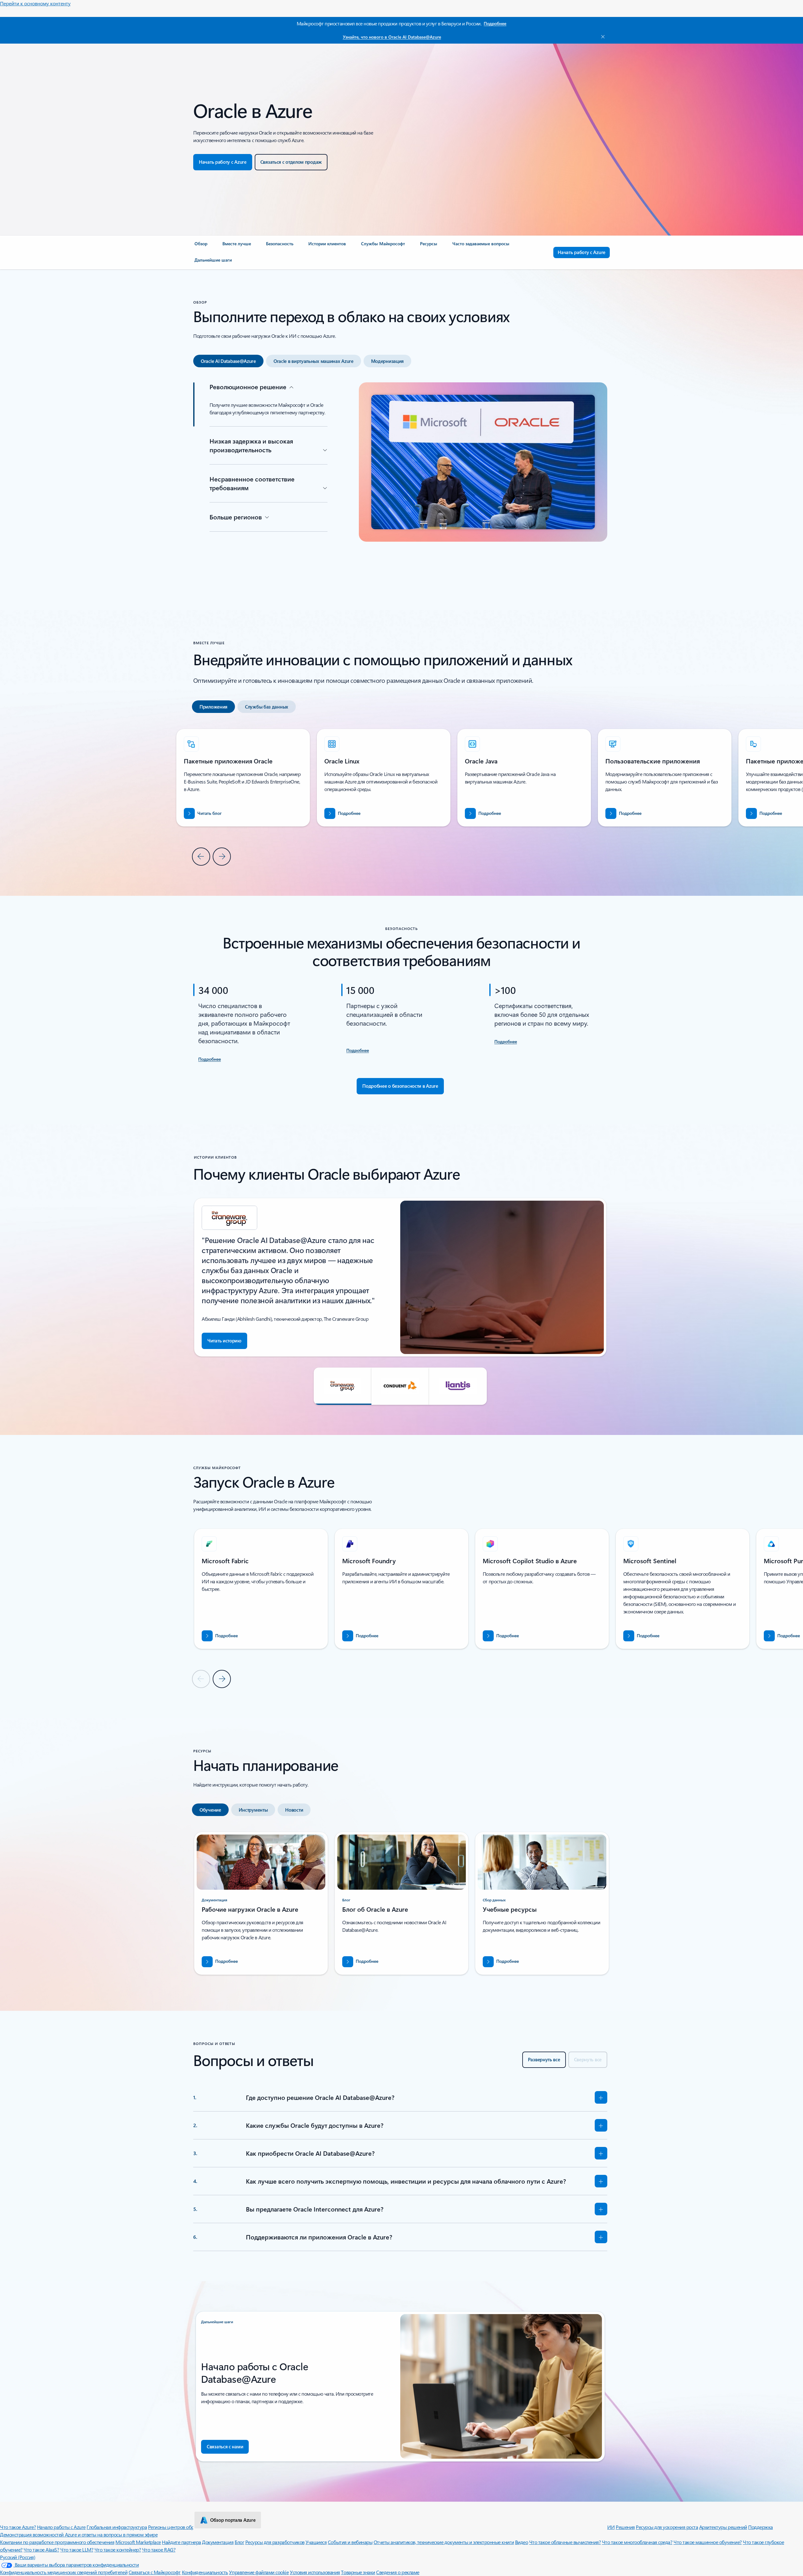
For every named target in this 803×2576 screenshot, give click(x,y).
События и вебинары (350, 2542)
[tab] (228, 361)
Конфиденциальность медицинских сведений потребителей (64, 2572)
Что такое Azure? (18, 2527)
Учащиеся (316, 2542)
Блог (239, 2542)
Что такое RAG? (159, 2549)
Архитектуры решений (723, 2527)
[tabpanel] (400, 481)
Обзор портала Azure (233, 2520)
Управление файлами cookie (259, 2572)
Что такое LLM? (77, 2549)
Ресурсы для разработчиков (275, 2542)
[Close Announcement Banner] (601, 37)
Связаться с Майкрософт (155, 2572)
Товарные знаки (358, 2572)
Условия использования (315, 2572)
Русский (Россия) (18, 2557)
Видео (522, 2542)
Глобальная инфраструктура (117, 2527)
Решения (625, 2527)
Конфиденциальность (205, 2572)
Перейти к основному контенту (35, 3)
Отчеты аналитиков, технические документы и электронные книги (444, 2542)
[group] (384, 778)
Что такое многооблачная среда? (637, 2542)
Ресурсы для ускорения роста (667, 2527)
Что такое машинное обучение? (708, 2542)
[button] (343, 1386)
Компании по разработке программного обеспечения (57, 2542)
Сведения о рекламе (398, 2572)
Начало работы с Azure (61, 2527)
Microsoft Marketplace (138, 2542)
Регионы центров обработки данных (187, 2527)
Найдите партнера (181, 2542)
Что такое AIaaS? (41, 2549)
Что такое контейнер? (118, 2549)
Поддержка (760, 2527)
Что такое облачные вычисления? (565, 2542)
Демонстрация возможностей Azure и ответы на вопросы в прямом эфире (79, 2534)
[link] (201, 246)
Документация (218, 2542)
